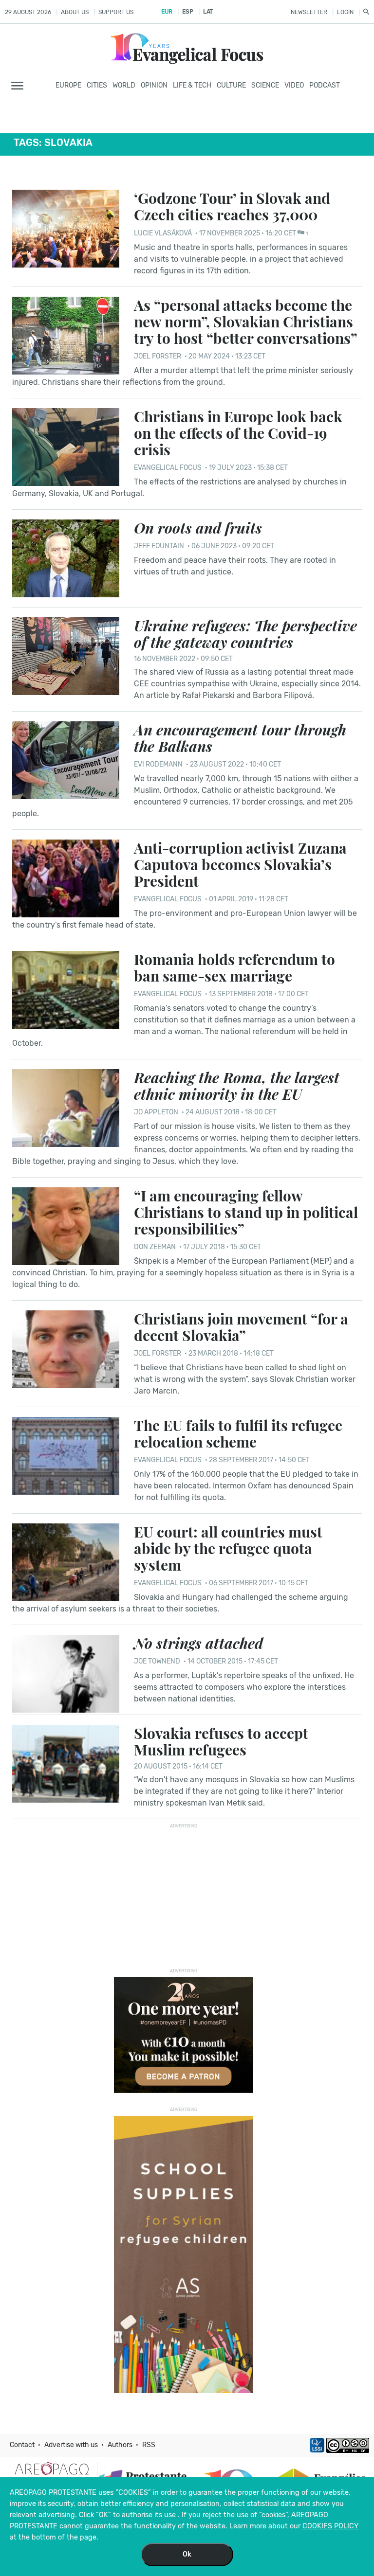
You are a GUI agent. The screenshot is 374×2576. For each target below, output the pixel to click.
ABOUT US (75, 12)
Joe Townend (157, 1661)
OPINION (154, 85)
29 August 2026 (28, 12)
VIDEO (294, 85)
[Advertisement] (187, 1893)
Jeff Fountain (159, 546)
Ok (187, 2554)
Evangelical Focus (168, 468)
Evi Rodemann (158, 764)
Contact (22, 2445)
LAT (208, 12)
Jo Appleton (156, 1112)
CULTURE (231, 85)
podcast (325, 85)
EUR (167, 12)
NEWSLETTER (309, 12)
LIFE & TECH (192, 85)
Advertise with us (71, 2445)
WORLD (124, 85)
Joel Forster (158, 356)
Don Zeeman (155, 1247)
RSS (149, 2445)
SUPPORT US (116, 12)
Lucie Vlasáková (163, 233)
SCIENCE (265, 85)
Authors (120, 2445)
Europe (68, 85)
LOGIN (345, 12)
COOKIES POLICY (330, 2526)
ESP (187, 12)
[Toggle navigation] (20, 86)
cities (97, 85)
